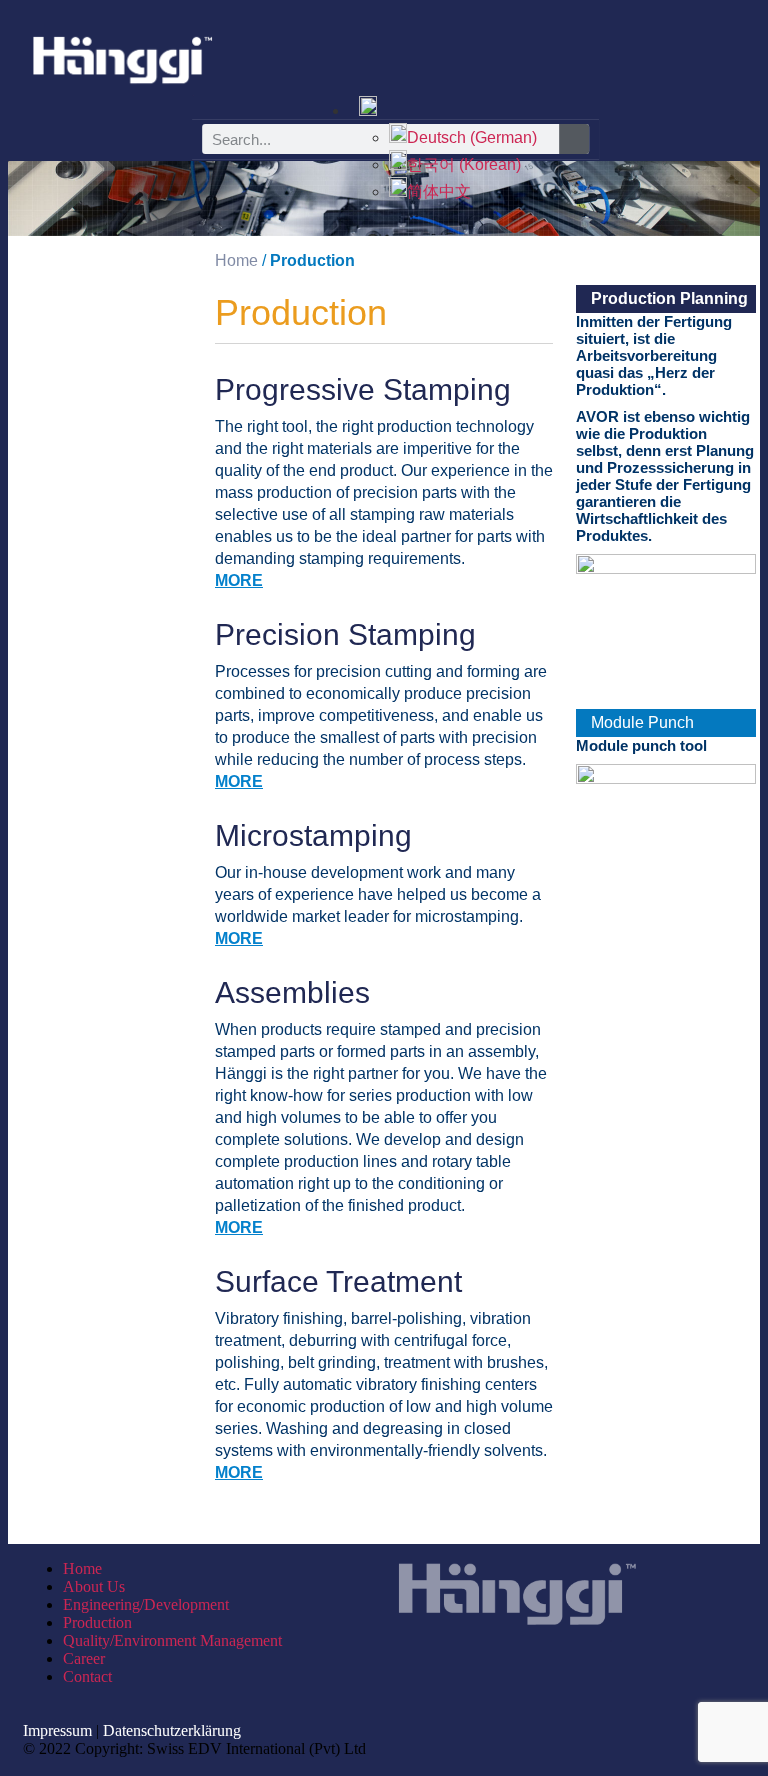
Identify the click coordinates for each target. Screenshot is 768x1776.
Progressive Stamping (363, 389)
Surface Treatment (338, 1281)
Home (82, 1568)
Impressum (57, 1730)
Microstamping (313, 835)
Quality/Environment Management (172, 1640)
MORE (239, 580)
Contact (87, 1676)
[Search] (574, 139)
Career (84, 1658)
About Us (94, 1586)
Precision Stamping (345, 634)
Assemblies (292, 992)
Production (97, 1622)
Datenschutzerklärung (172, 1730)
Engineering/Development (146, 1604)
